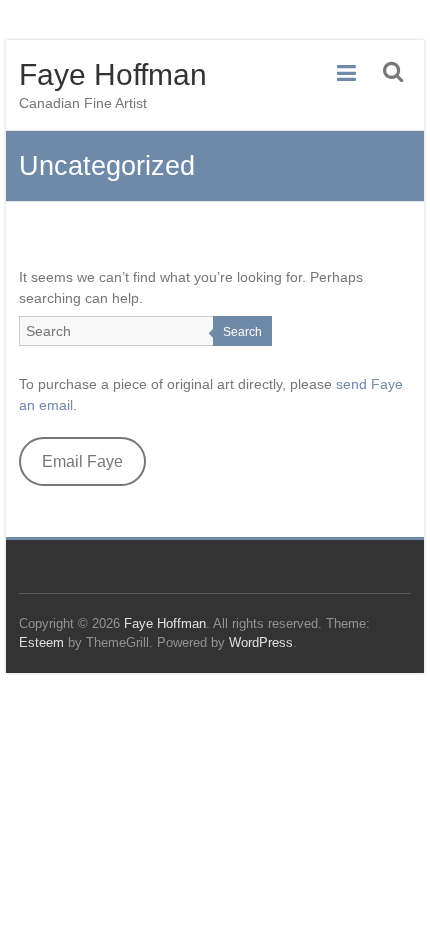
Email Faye (82, 461)
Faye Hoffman (113, 74)
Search (242, 332)
